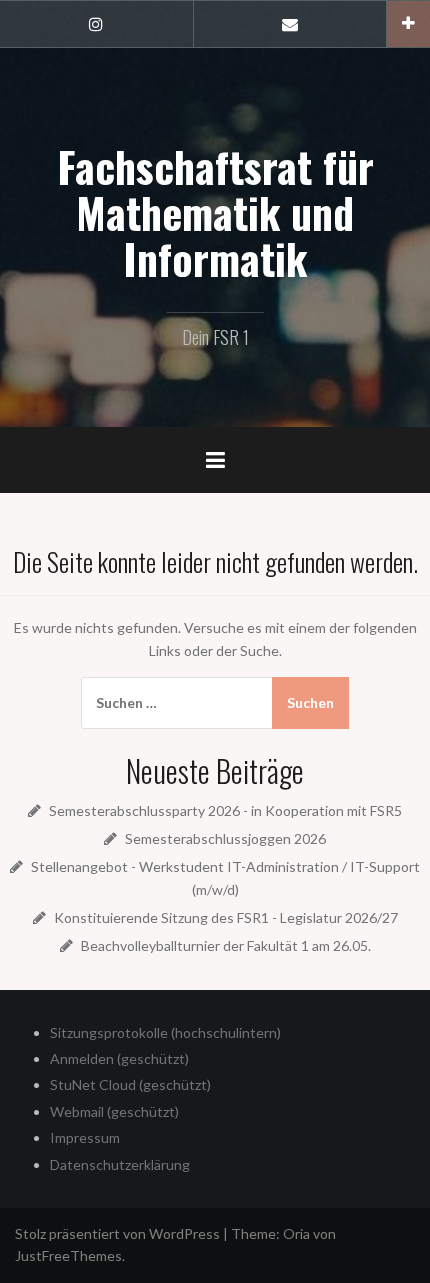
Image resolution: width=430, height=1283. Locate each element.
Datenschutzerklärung (120, 1164)
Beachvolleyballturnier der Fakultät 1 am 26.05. (226, 945)
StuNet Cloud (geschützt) (130, 1084)
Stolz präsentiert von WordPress (117, 1233)
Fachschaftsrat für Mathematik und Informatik (215, 212)
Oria (296, 1233)
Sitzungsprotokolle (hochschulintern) (165, 1032)
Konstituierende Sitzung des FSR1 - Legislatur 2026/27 (226, 917)
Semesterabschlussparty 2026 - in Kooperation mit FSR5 (225, 810)
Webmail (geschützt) (114, 1111)
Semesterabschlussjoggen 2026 (225, 838)
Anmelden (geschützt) (119, 1058)
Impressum (85, 1137)
